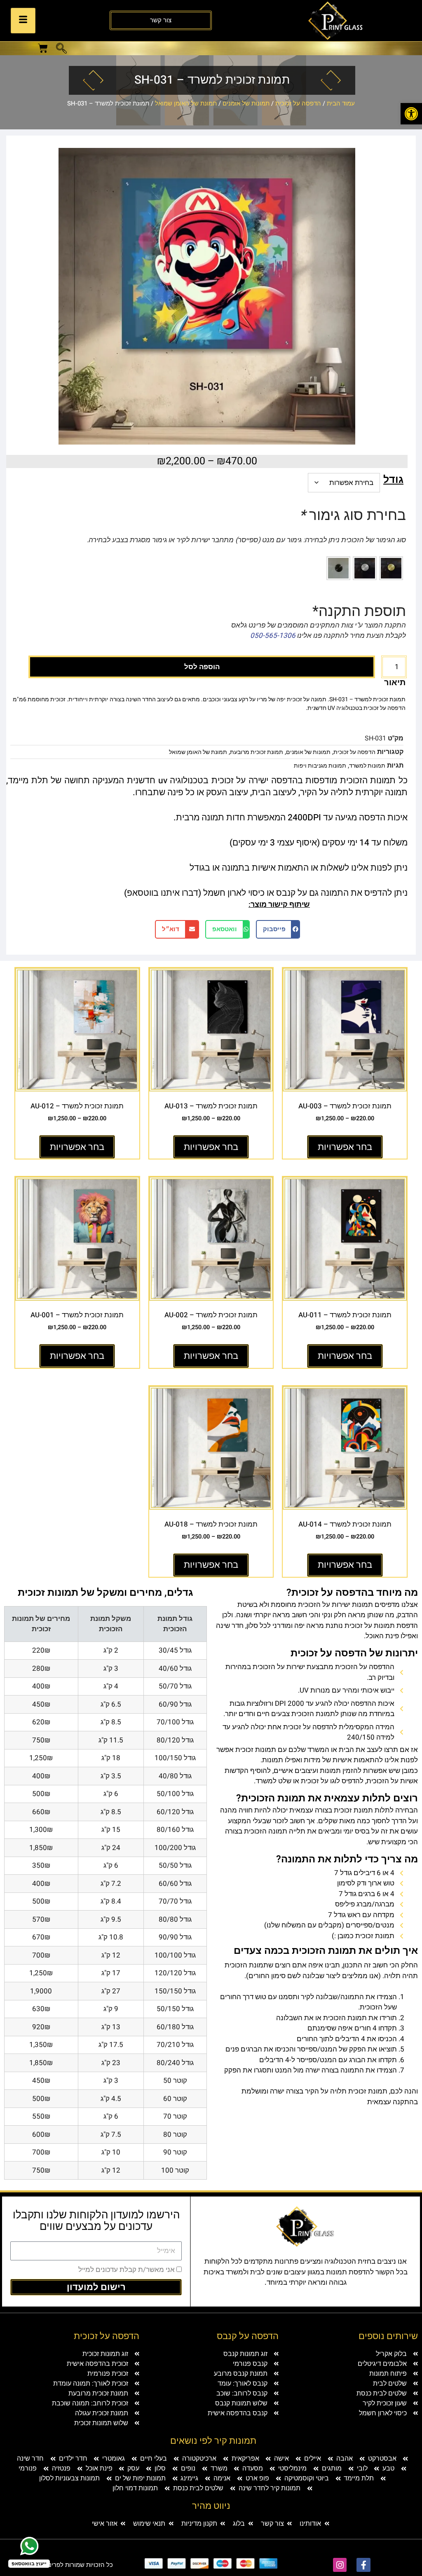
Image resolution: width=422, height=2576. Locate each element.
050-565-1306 (273, 636)
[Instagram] (340, 2565)
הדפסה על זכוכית (298, 103)
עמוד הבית (341, 103)
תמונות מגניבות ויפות (320, 766)
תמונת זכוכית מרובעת (257, 752)
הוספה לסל (202, 667)
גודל (393, 480)
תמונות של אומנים (246, 103)
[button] (61, 49)
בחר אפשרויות (345, 1147)
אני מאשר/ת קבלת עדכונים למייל (127, 2270)
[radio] (391, 568)
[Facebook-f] (363, 2565)
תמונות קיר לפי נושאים (213, 2441)
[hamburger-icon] (23, 21)
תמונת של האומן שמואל (186, 103)
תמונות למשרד (367, 766)
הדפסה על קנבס (248, 2336)
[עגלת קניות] (43, 48)
